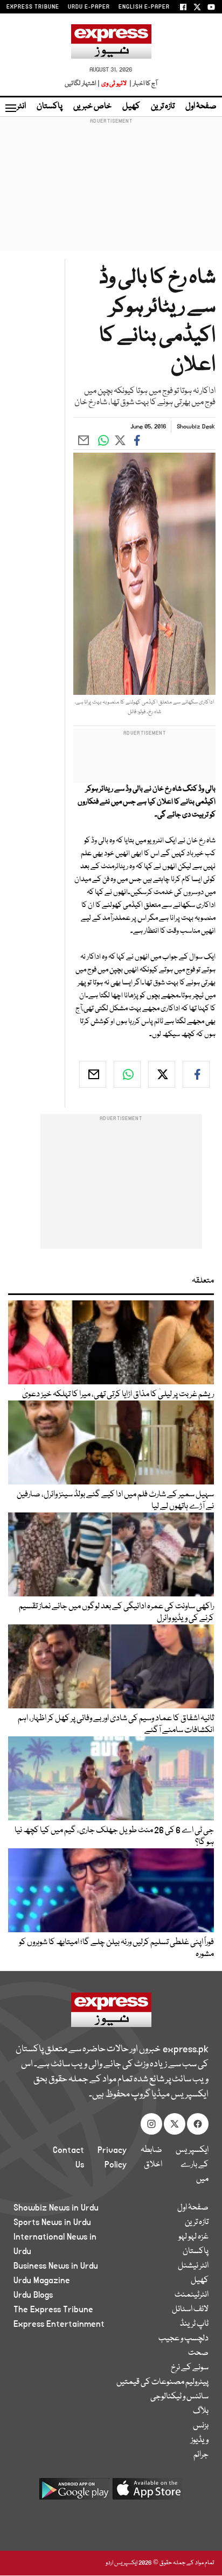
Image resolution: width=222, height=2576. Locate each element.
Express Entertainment (59, 2324)
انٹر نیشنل (193, 2266)
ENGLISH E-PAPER (144, 7)
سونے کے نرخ (190, 2368)
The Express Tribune (53, 2310)
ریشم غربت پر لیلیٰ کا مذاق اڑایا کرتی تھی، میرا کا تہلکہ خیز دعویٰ (118, 1395)
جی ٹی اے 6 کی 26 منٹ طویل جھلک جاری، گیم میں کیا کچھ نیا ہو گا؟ (114, 1836)
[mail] (93, 1074)
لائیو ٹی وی (114, 84)
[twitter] (162, 1074)
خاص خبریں (92, 107)
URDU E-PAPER (89, 7)
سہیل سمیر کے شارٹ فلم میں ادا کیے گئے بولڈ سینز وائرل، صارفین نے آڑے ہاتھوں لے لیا (115, 1501)
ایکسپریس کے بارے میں (192, 2165)
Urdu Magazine (42, 2281)
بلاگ (201, 2411)
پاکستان (50, 107)
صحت (198, 2353)
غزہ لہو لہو (193, 2237)
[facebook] (196, 1074)
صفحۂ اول (201, 107)
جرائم (201, 2455)
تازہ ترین (163, 107)
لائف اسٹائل (190, 2310)
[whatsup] (127, 1074)
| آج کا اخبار (143, 84)
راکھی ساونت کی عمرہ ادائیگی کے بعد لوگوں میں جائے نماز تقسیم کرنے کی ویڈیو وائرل (116, 1613)
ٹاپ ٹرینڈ (194, 2324)
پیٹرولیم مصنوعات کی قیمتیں (162, 2382)
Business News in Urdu (56, 2266)
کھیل (131, 107)
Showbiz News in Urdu (56, 2208)
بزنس (201, 2426)
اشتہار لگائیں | (82, 84)
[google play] (74, 2493)
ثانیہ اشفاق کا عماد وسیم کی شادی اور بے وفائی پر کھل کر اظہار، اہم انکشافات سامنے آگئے (116, 1725)
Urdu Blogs (33, 2295)
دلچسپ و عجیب (183, 2339)
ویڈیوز (200, 2440)
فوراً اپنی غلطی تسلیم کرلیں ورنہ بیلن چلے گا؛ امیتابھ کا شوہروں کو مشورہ (116, 1948)
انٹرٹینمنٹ (192, 2295)
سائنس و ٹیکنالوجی (179, 2397)
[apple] (148, 2493)
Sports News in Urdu (52, 2222)
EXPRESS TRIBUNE (33, 7)
